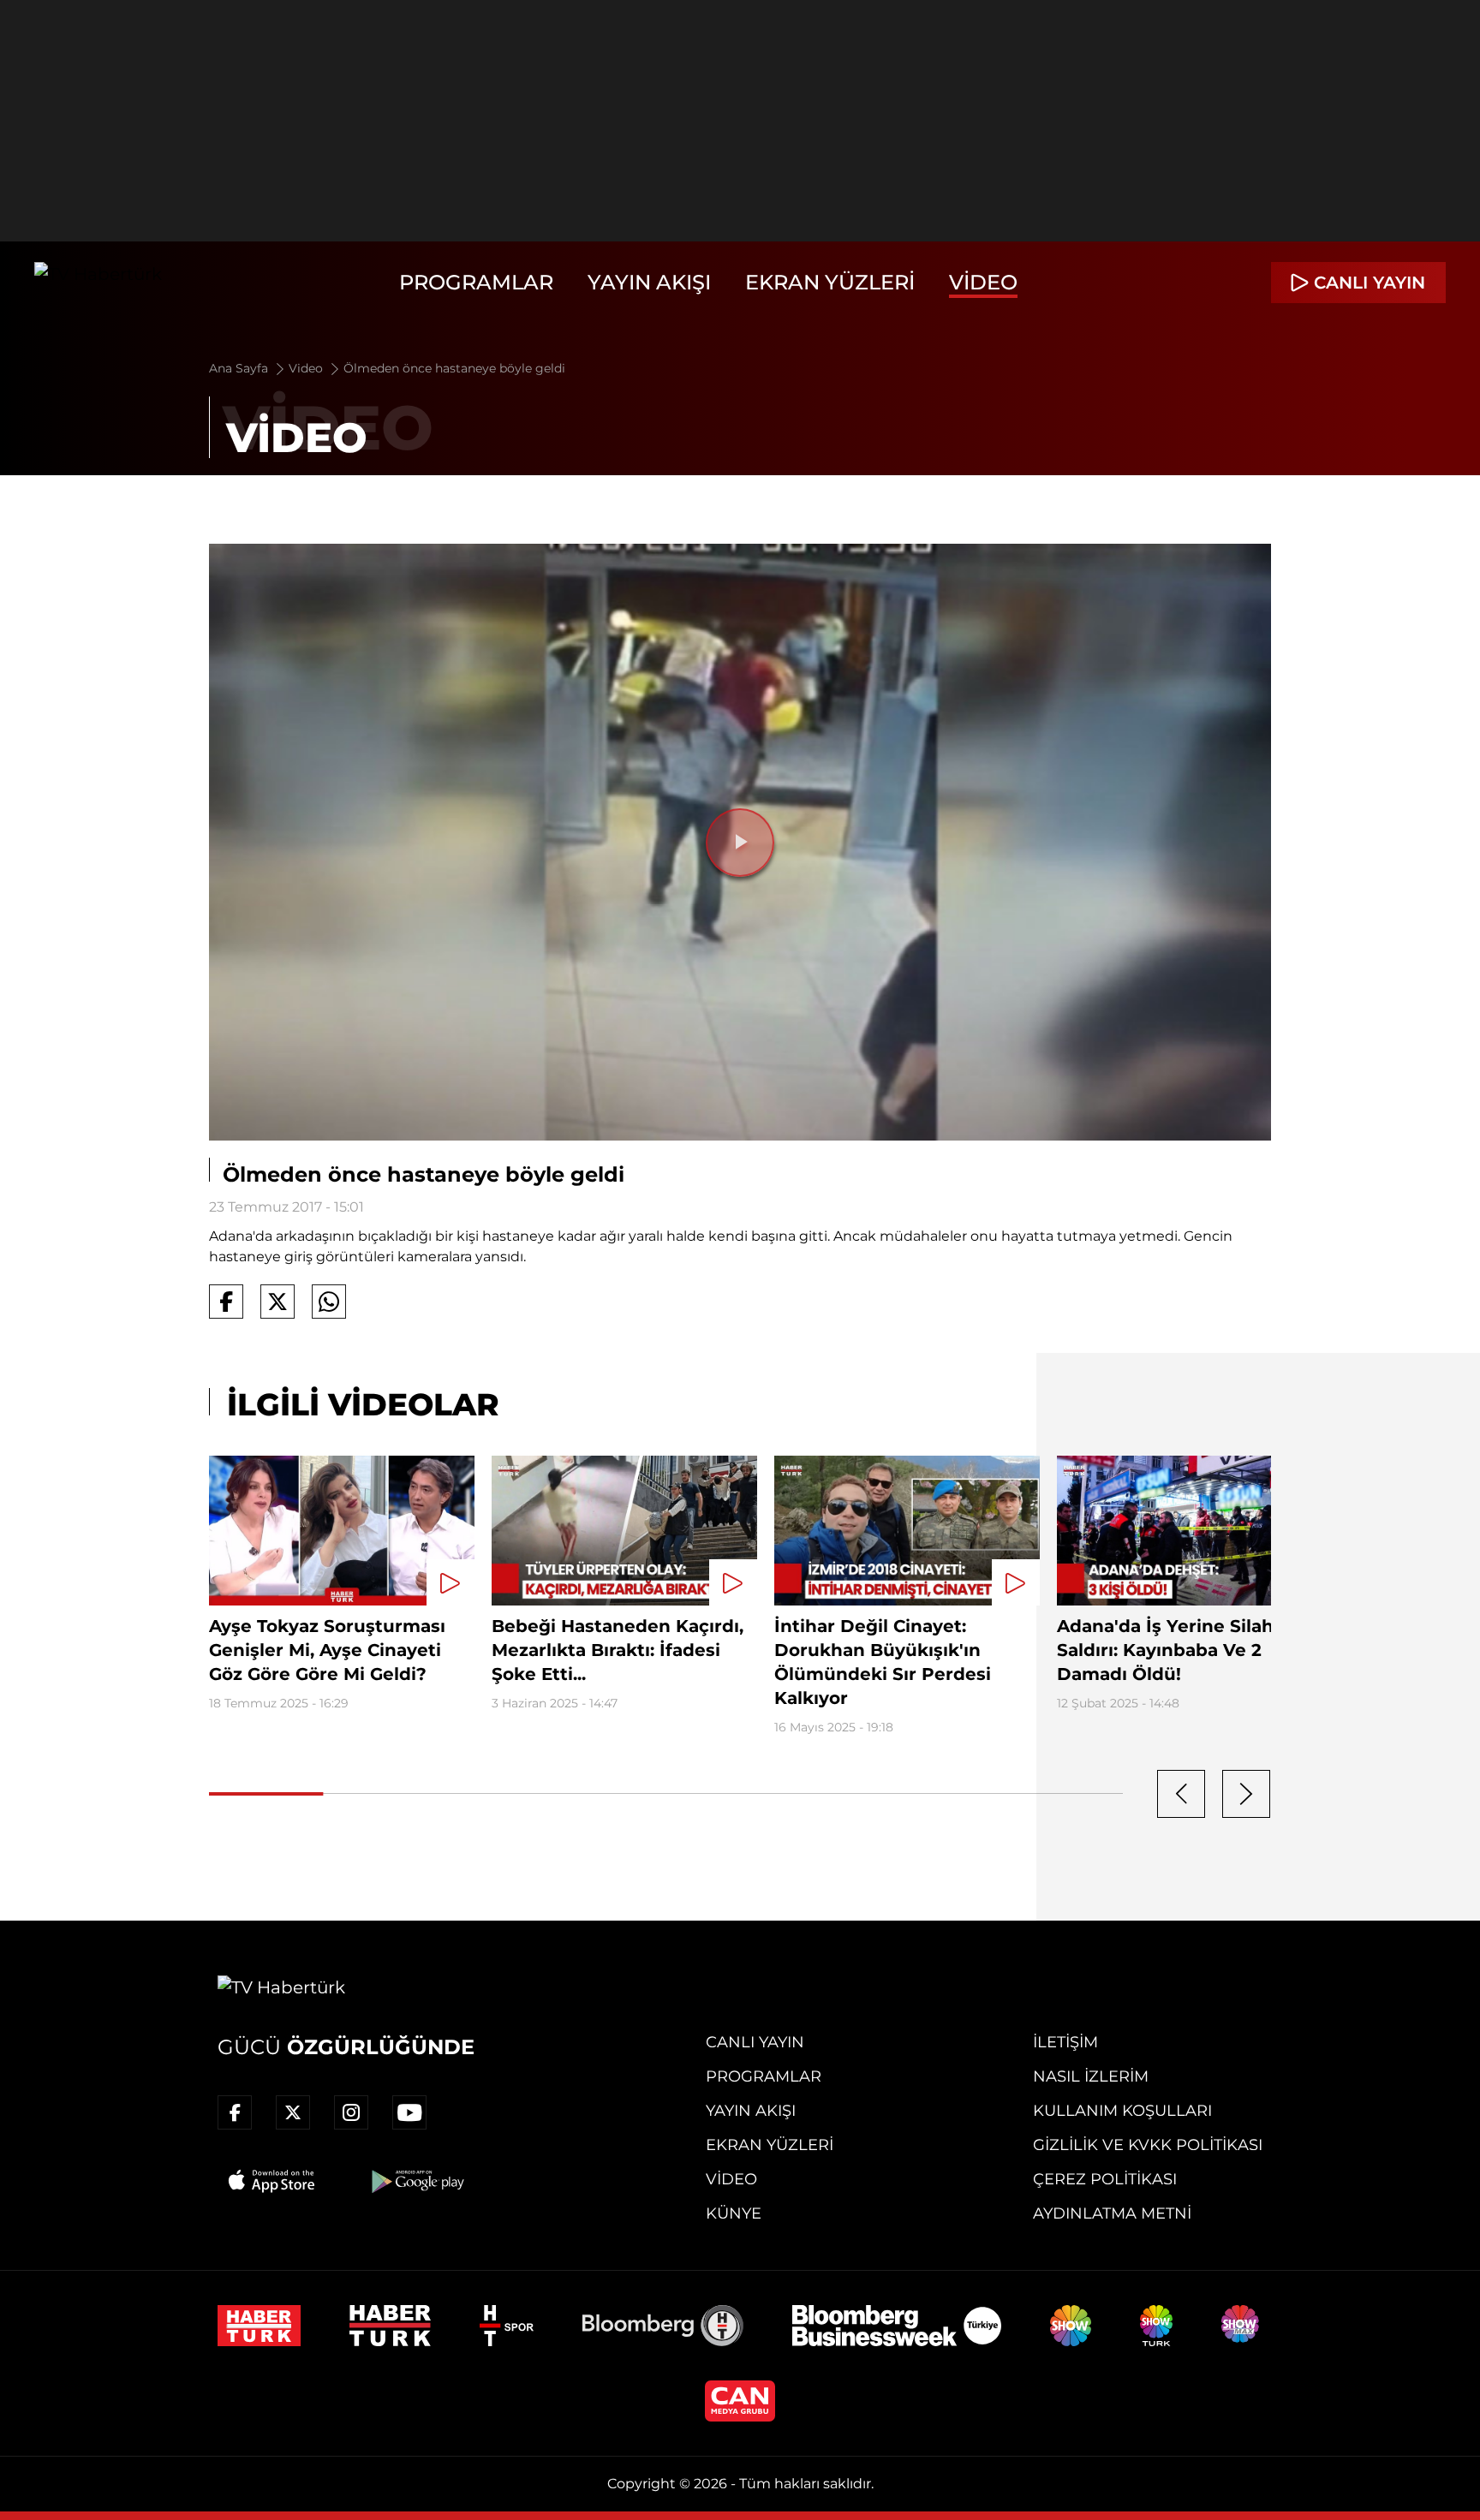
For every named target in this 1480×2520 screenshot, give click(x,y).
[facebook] (235, 2112)
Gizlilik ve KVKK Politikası (1148, 2145)
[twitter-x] (293, 2112)
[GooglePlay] (416, 2181)
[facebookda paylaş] (226, 1302)
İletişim (1065, 2042)
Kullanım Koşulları (1122, 2111)
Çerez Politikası (1105, 2179)
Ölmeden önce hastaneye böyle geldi (454, 368)
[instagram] (351, 2112)
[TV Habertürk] (98, 283)
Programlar (476, 282)
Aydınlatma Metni (1112, 2213)
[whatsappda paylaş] (329, 1302)
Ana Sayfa (240, 368)
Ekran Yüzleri (830, 282)
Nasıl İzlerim (1091, 2076)
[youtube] (409, 2112)
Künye (734, 2213)
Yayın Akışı (649, 282)
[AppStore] (272, 2181)
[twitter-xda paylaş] (277, 1302)
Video (983, 282)
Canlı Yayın (755, 2042)
